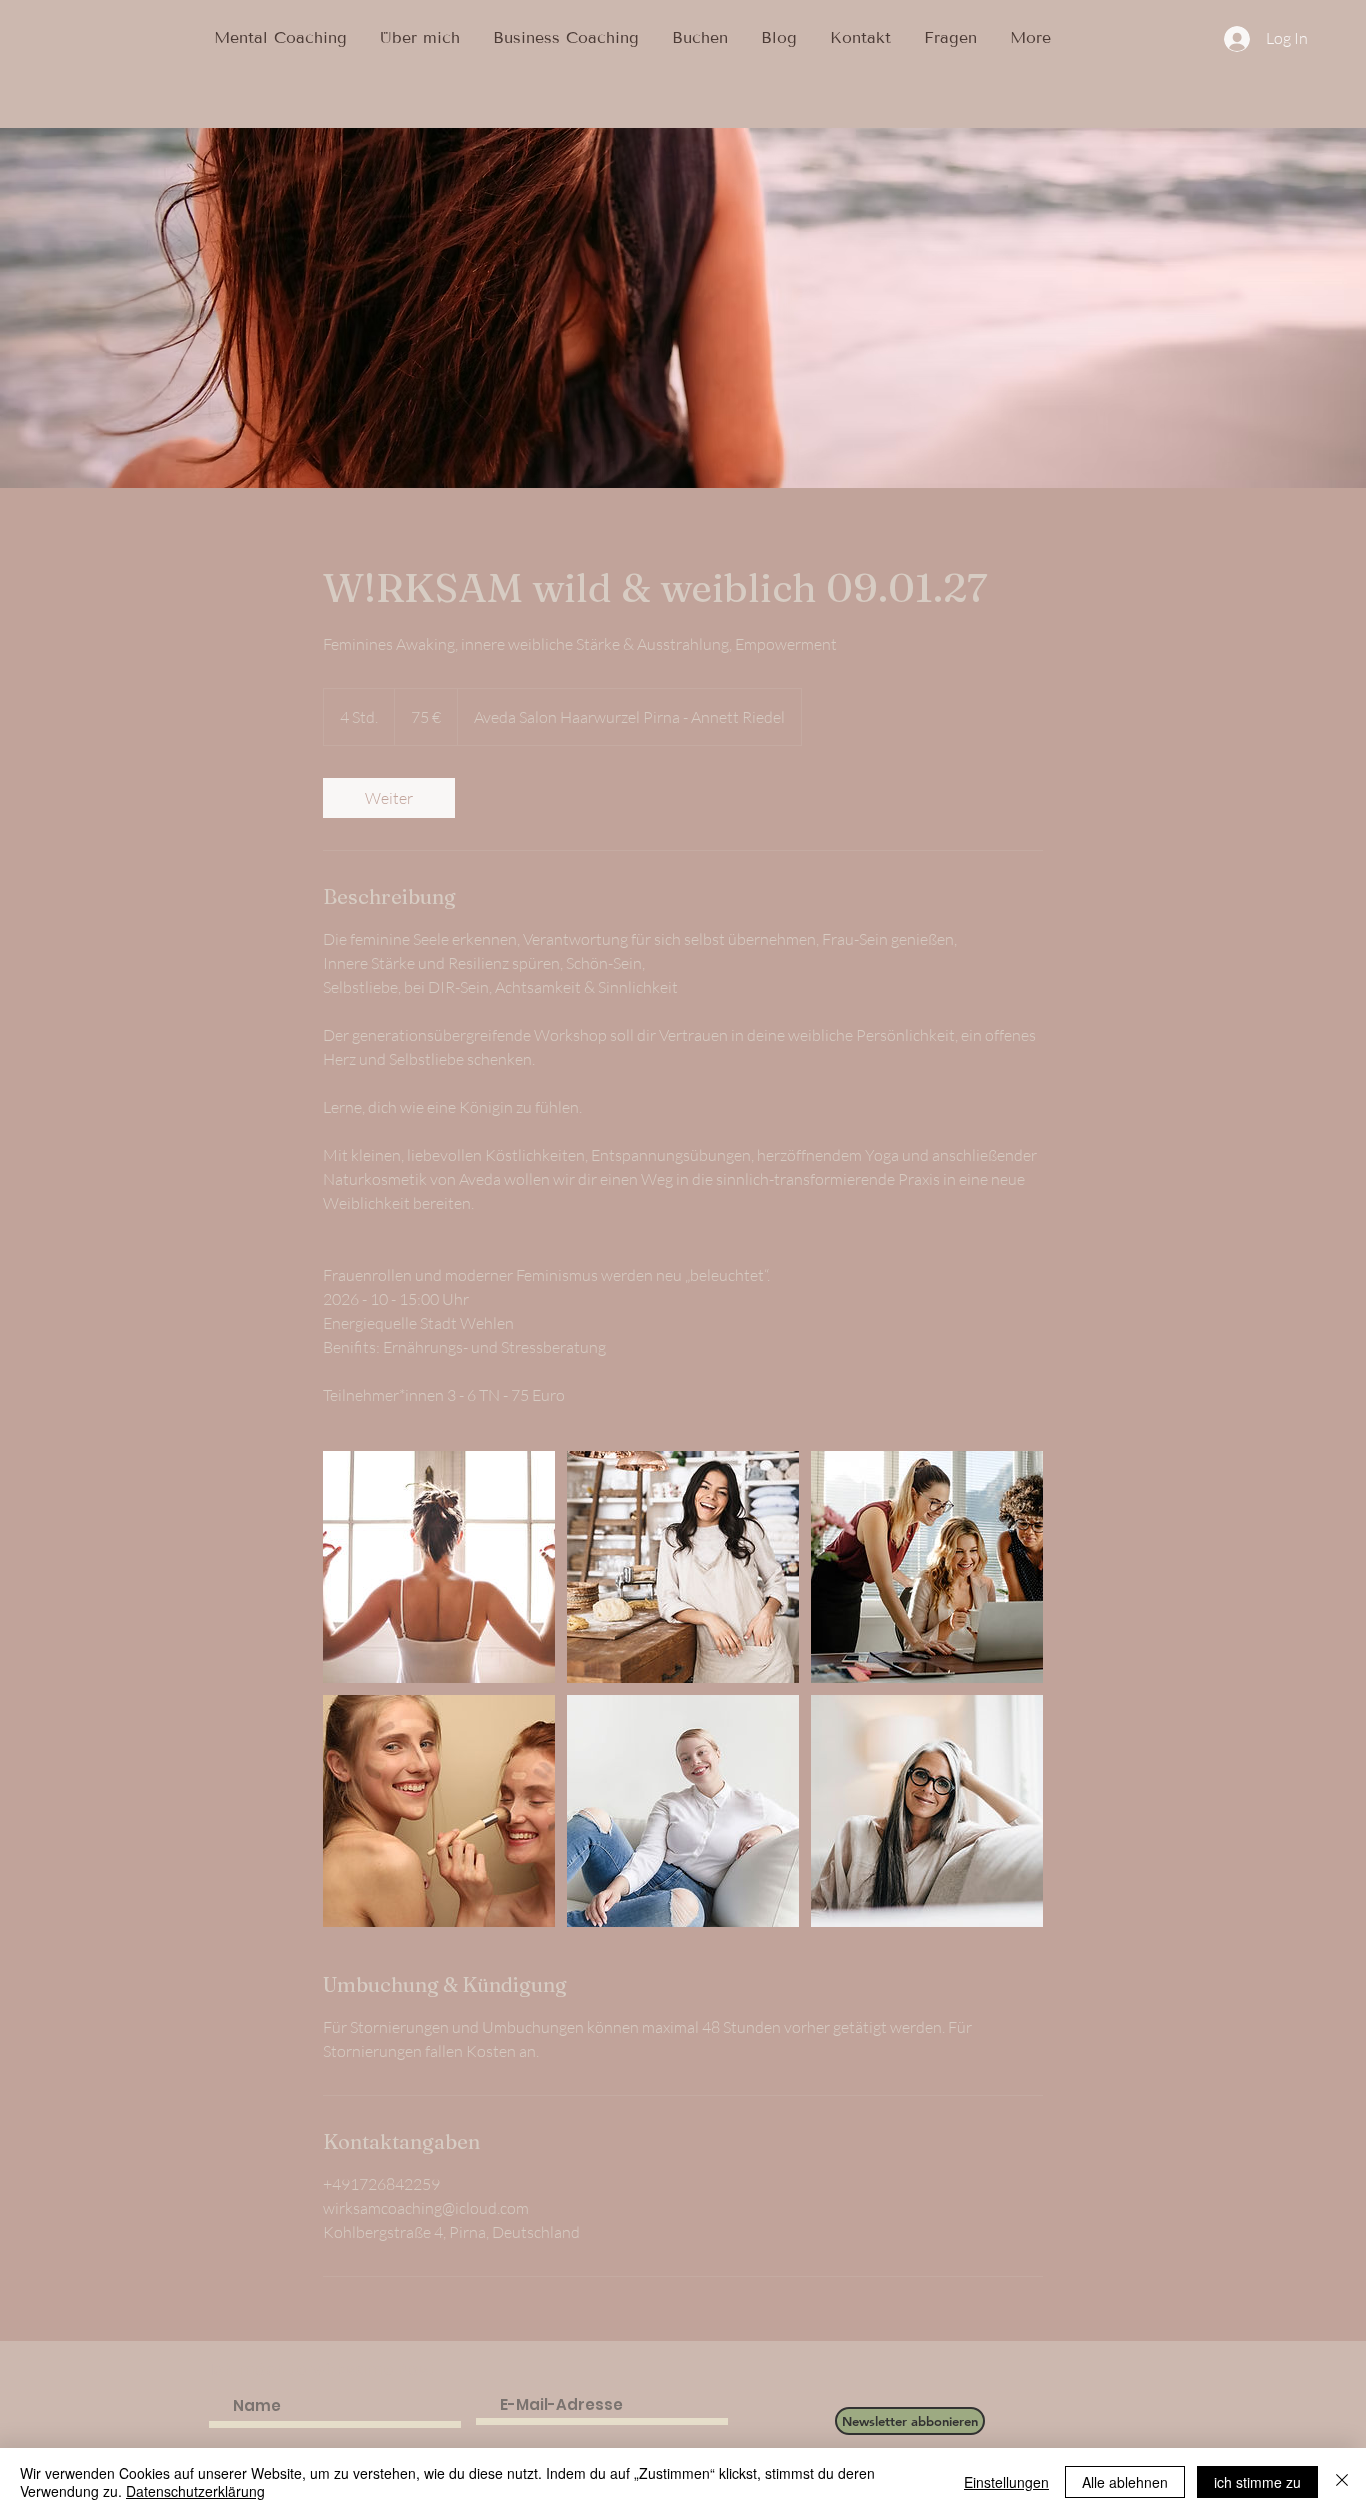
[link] (389, 798)
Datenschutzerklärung (195, 2491)
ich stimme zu (1257, 2482)
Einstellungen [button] (1006, 2482)
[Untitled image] (439, 1567)
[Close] (1342, 2482)
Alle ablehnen (1125, 2482)
